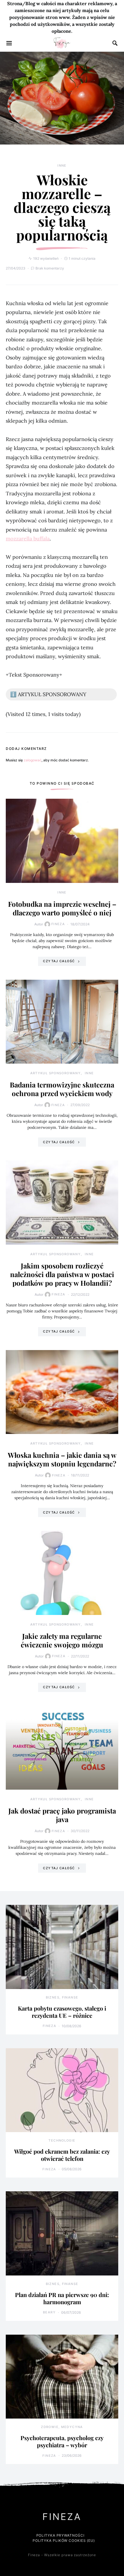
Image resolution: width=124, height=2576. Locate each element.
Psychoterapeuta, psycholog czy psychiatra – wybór (62, 2441)
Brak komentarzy (50, 268)
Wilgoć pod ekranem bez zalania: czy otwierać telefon (62, 2155)
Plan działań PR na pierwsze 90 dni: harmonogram (62, 2298)
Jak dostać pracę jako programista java (62, 1815)
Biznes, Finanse (62, 1997)
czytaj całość (59, 961)
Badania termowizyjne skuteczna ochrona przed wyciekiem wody (62, 1089)
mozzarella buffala (28, 539)
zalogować (33, 760)
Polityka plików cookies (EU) (64, 2541)
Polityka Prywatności (60, 2535)
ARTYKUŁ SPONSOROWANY (56, 1073)
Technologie (62, 2140)
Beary (49, 2312)
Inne (62, 165)
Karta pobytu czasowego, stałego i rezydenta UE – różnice (62, 2012)
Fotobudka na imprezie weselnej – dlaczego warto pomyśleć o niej (62, 908)
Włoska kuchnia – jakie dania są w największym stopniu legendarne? (62, 1459)
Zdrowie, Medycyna (62, 2427)
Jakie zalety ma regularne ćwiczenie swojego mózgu (62, 1640)
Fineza (58, 924)
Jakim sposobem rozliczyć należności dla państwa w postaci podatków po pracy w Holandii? (62, 1274)
